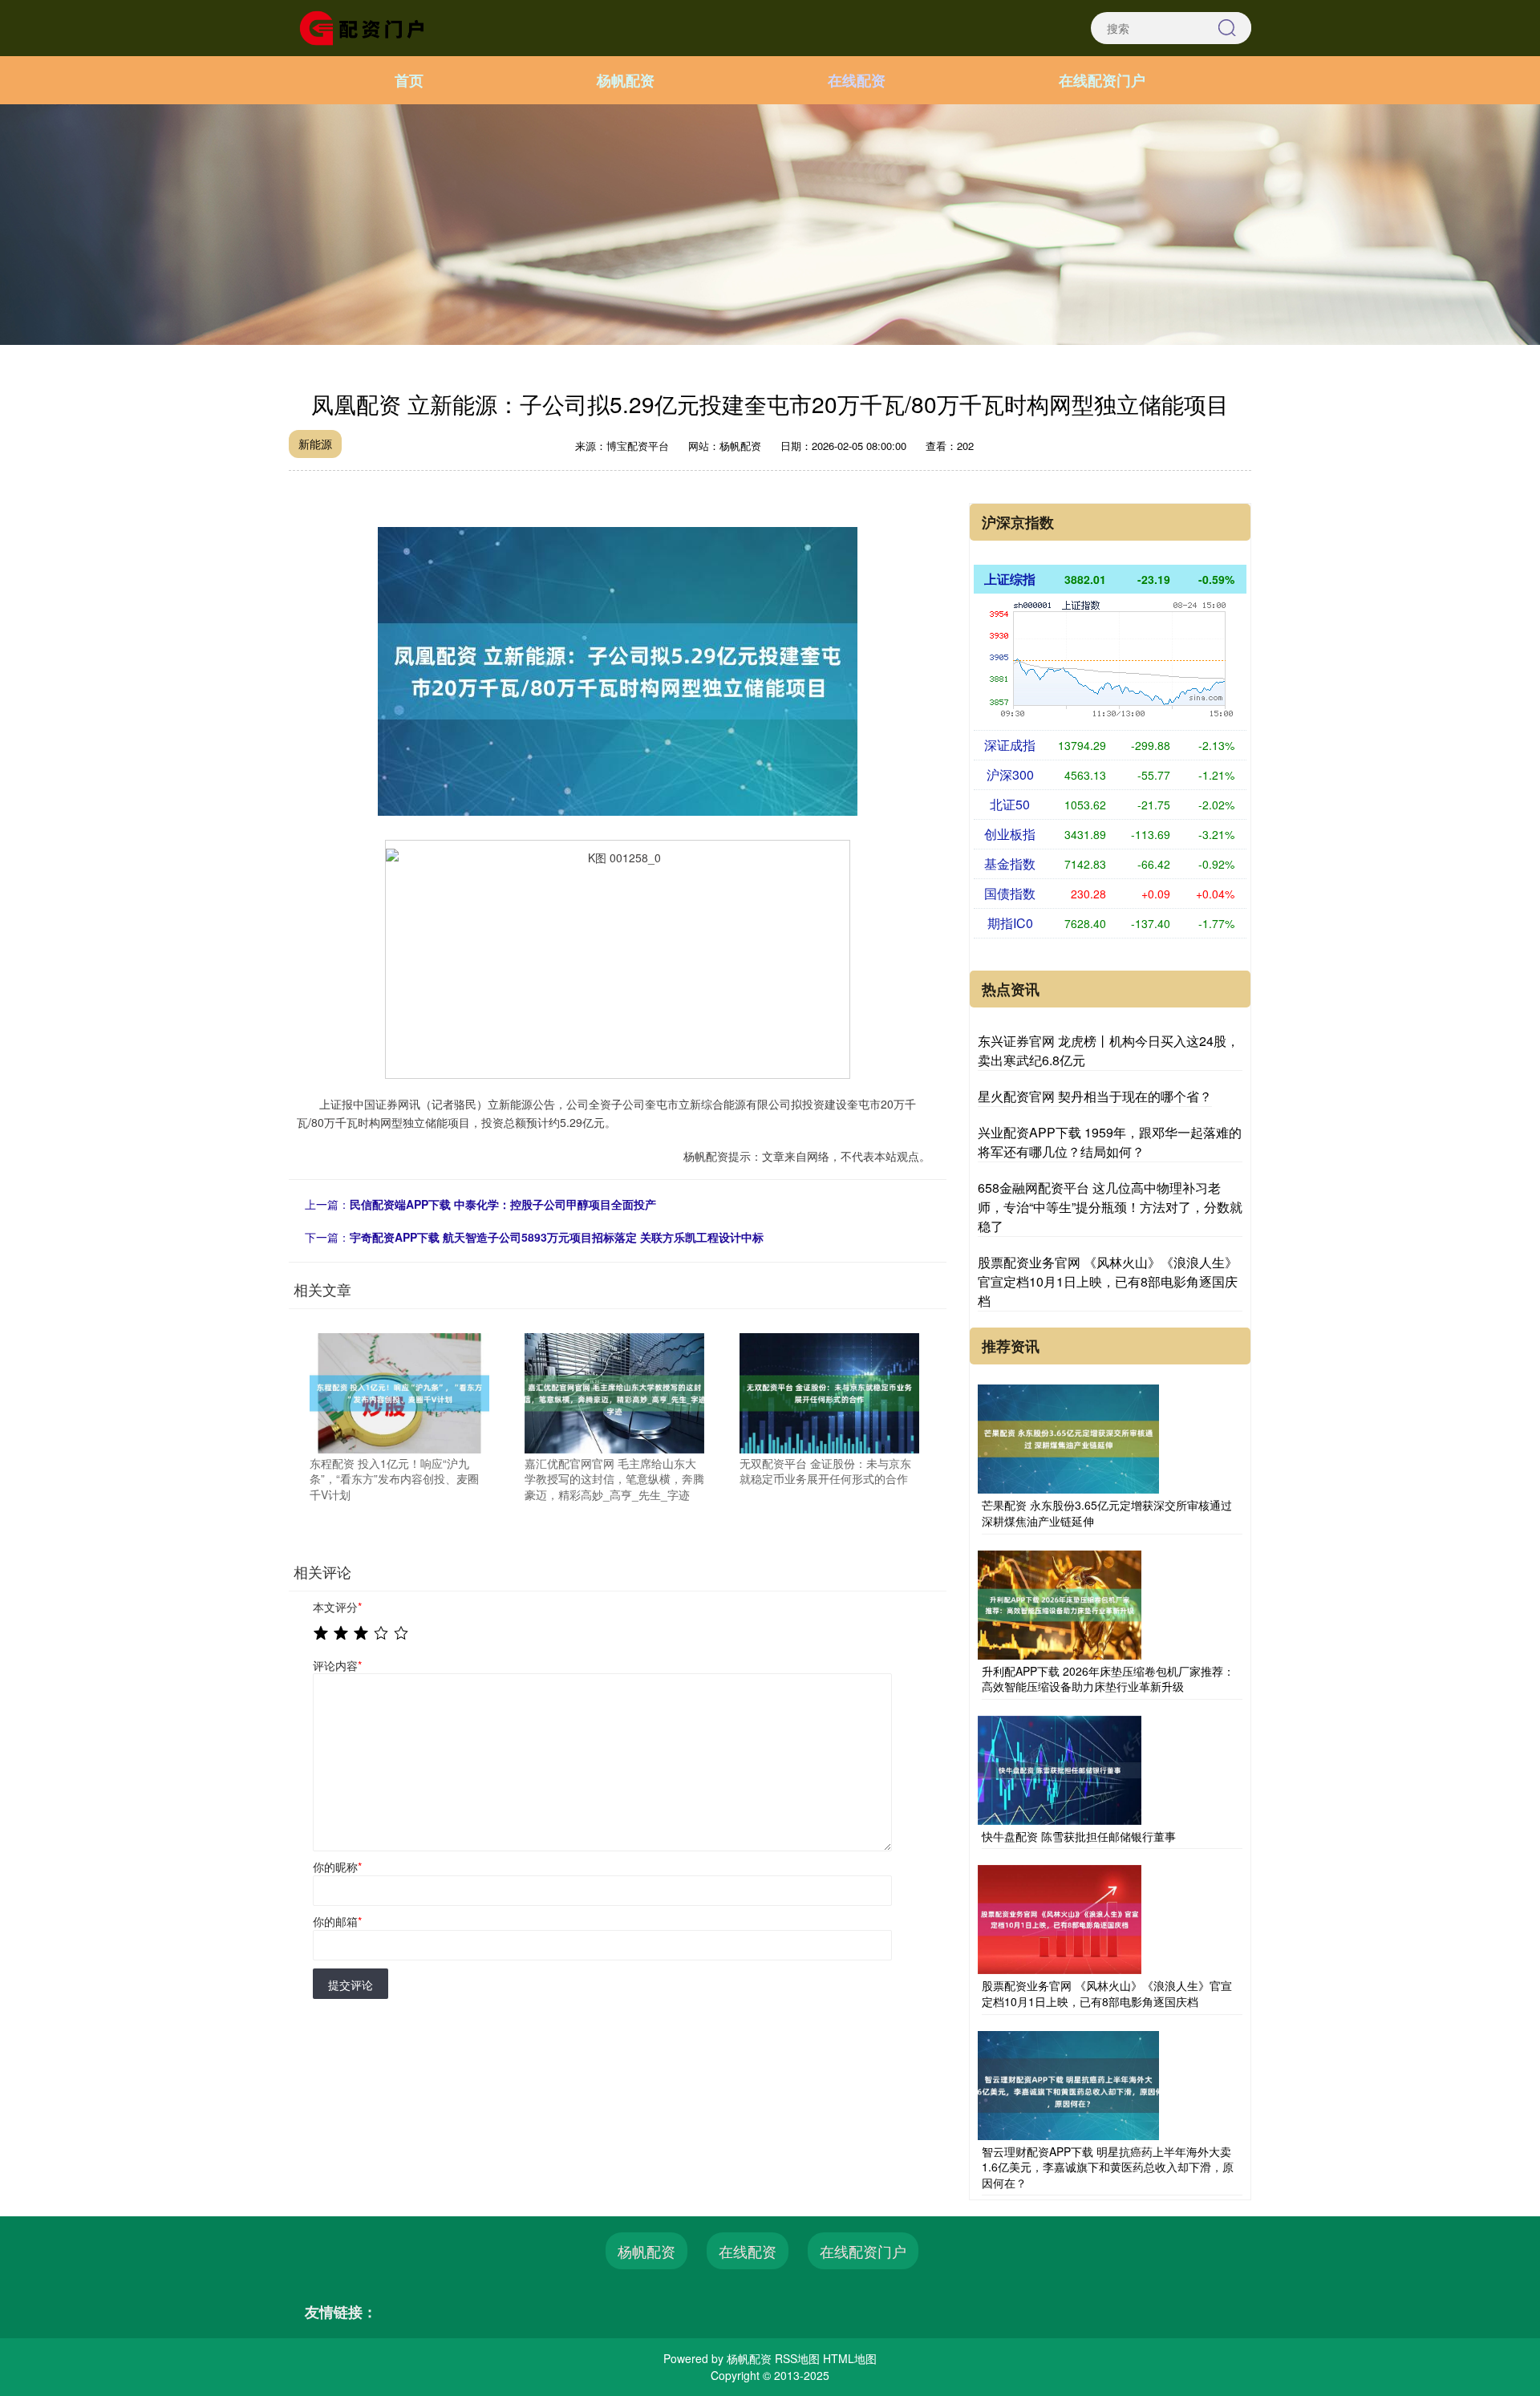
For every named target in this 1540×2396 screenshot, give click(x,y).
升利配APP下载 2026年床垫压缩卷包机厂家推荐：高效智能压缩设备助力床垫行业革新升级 (1108, 1679)
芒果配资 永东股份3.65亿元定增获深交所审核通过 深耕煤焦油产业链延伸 (1107, 1513)
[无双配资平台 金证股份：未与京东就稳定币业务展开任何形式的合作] (829, 1392)
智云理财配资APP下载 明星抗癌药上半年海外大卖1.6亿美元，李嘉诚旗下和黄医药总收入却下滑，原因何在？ (1108, 2167)
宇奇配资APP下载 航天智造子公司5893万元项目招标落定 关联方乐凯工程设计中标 (557, 1237)
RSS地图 (797, 2358)
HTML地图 (850, 2358)
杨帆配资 (626, 80)
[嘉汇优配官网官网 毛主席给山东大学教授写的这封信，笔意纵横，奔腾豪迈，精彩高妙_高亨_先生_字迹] (614, 1392)
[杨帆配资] (367, 26)
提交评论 (351, 1985)
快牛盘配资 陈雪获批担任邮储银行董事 (1079, 1836)
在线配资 (857, 80)
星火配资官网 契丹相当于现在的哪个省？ (1095, 1096)
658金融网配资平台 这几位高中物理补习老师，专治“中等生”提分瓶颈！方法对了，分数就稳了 (1110, 1207)
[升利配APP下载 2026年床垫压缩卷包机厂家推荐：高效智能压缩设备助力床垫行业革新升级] (1060, 1603)
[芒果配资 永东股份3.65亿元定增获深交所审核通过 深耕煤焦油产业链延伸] (1068, 1437)
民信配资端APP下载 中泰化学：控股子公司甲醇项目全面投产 (503, 1204)
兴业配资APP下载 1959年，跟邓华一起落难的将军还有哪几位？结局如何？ (1110, 1142)
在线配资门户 (1102, 80)
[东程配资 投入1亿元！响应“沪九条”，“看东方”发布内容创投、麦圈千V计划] (399, 1392)
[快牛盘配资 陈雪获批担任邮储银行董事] (1060, 1768)
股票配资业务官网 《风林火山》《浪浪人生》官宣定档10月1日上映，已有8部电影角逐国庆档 (1108, 1281)
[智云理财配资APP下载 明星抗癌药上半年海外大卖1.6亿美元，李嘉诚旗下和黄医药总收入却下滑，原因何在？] (1068, 2083)
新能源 (315, 444)
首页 (409, 80)
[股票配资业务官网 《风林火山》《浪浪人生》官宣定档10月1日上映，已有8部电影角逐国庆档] (1060, 1918)
